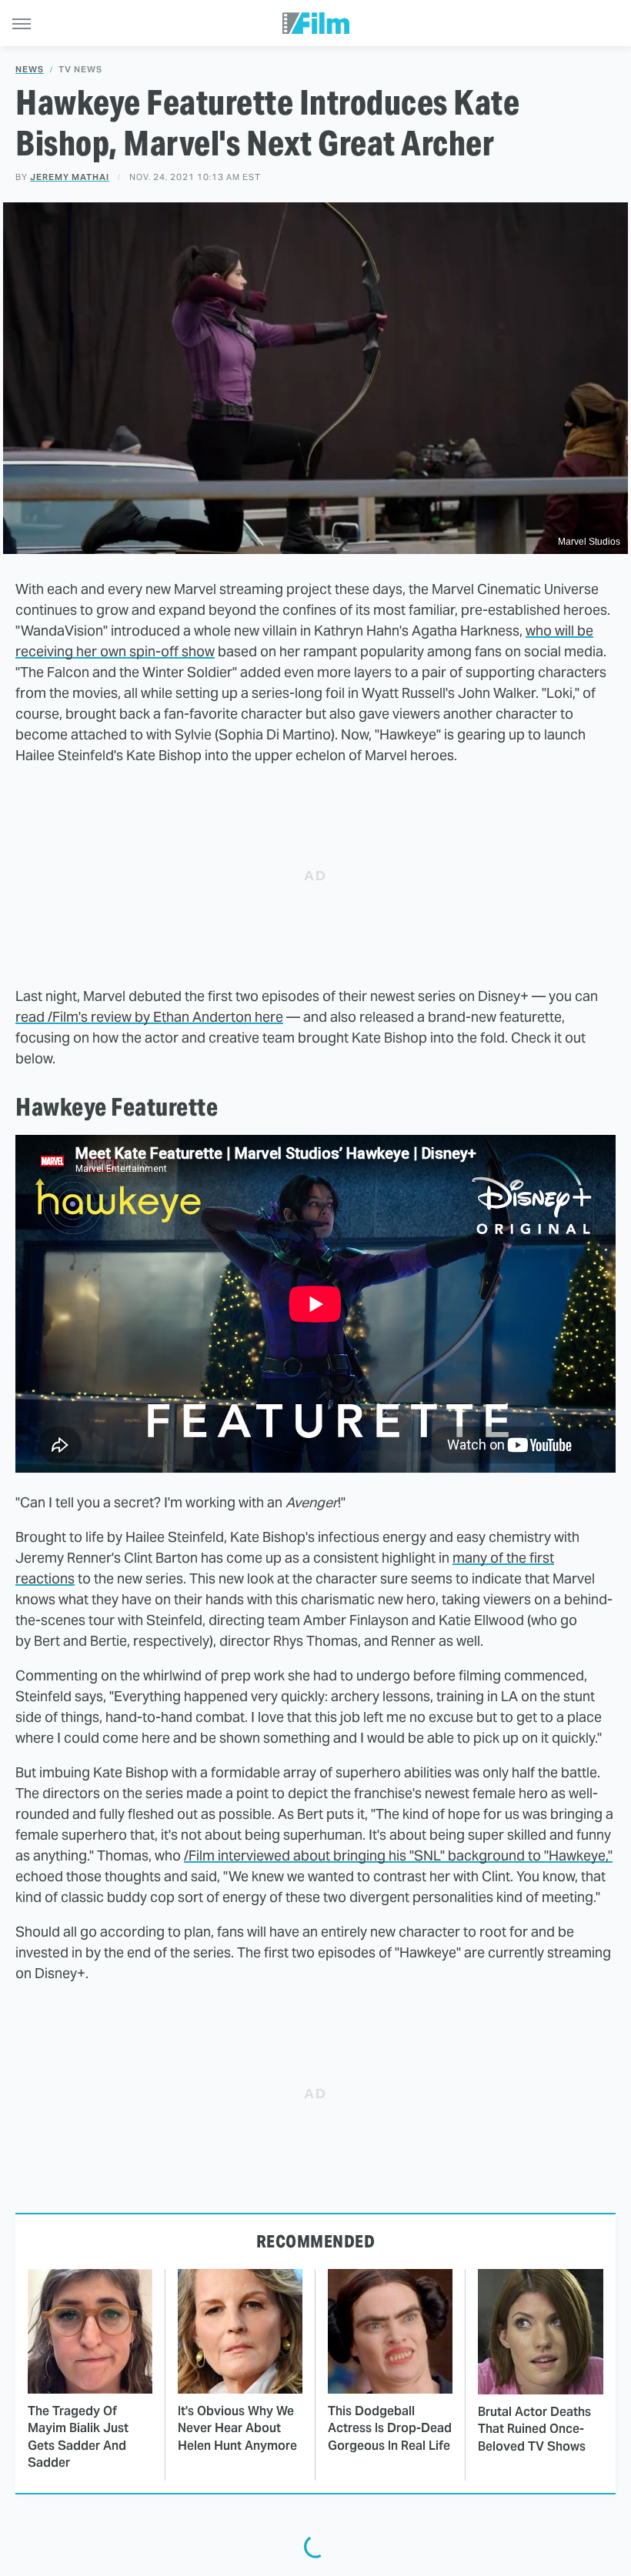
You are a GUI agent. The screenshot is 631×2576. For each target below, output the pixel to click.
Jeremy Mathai (70, 177)
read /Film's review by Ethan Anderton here (149, 1017)
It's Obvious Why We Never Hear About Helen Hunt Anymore (237, 2428)
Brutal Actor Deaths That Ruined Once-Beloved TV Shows (534, 2429)
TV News (80, 70)
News (30, 70)
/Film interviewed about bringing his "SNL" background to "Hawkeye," (398, 1855)
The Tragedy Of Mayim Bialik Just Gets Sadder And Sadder (78, 2437)
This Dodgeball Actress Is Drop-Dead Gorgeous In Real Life (390, 2428)
